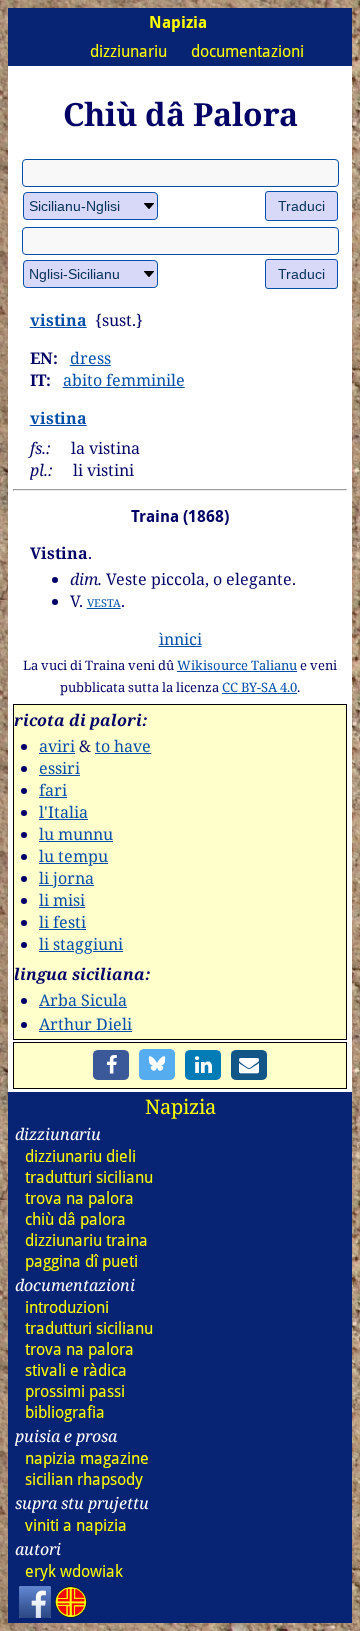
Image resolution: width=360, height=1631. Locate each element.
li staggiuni (81, 944)
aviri (57, 746)
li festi (62, 922)
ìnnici (180, 639)
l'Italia (63, 812)
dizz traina (86, 1240)
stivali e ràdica (76, 1370)
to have (123, 746)
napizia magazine (87, 1458)
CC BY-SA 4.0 (259, 687)
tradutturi (89, 1177)
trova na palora (79, 1198)
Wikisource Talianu (237, 665)
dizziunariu (128, 51)
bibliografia (65, 1412)
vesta (104, 601)
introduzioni (67, 1307)
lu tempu (73, 856)
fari (53, 790)
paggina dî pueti (81, 1261)
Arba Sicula (83, 1000)
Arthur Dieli (85, 1024)
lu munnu (76, 834)
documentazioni (247, 51)
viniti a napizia (76, 1525)
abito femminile (124, 380)
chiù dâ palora (75, 1219)
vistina (58, 320)
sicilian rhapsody (84, 1479)
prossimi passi (75, 1391)
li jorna (66, 878)
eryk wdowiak (74, 1571)
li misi (62, 900)
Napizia (180, 1106)
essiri (59, 768)
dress (90, 358)
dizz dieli (80, 1156)
